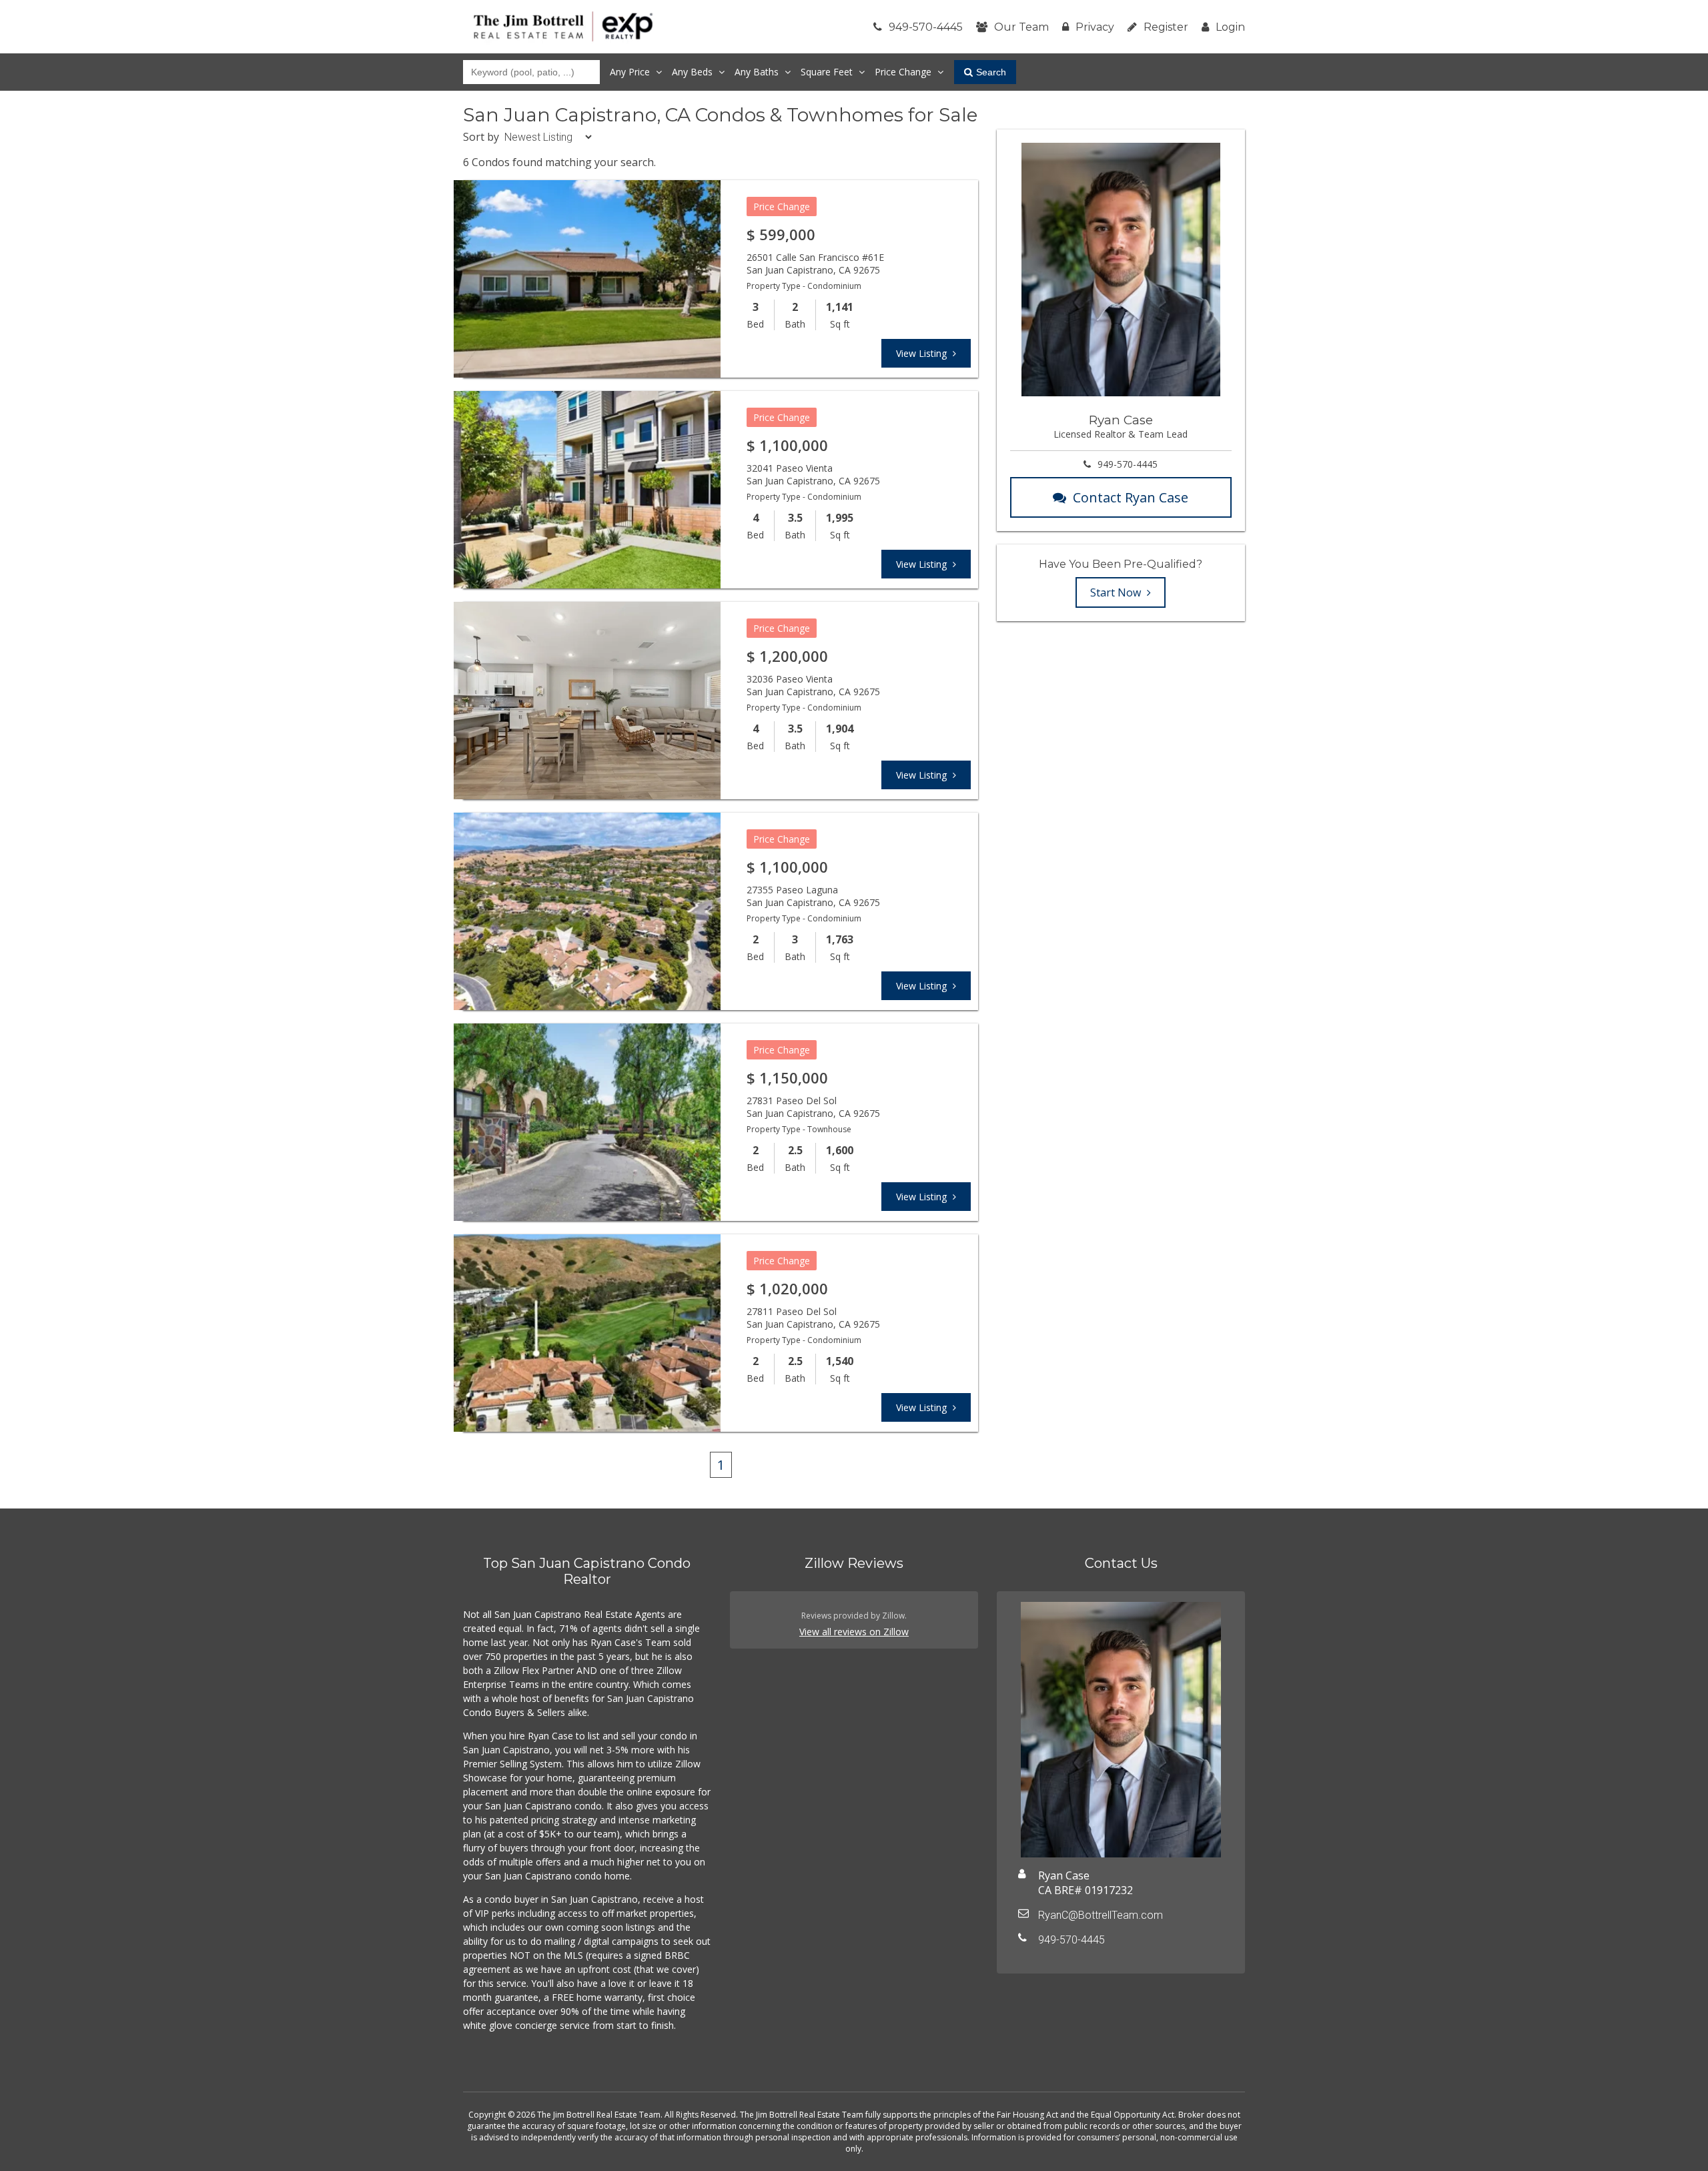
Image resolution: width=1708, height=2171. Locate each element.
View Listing (923, 353)
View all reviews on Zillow (854, 1632)
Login (1230, 27)
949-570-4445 (926, 27)
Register (1166, 27)
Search (991, 72)
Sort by (481, 137)
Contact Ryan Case (1131, 497)
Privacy (1095, 27)
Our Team (1021, 27)
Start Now (1117, 592)
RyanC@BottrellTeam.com (1101, 1915)
